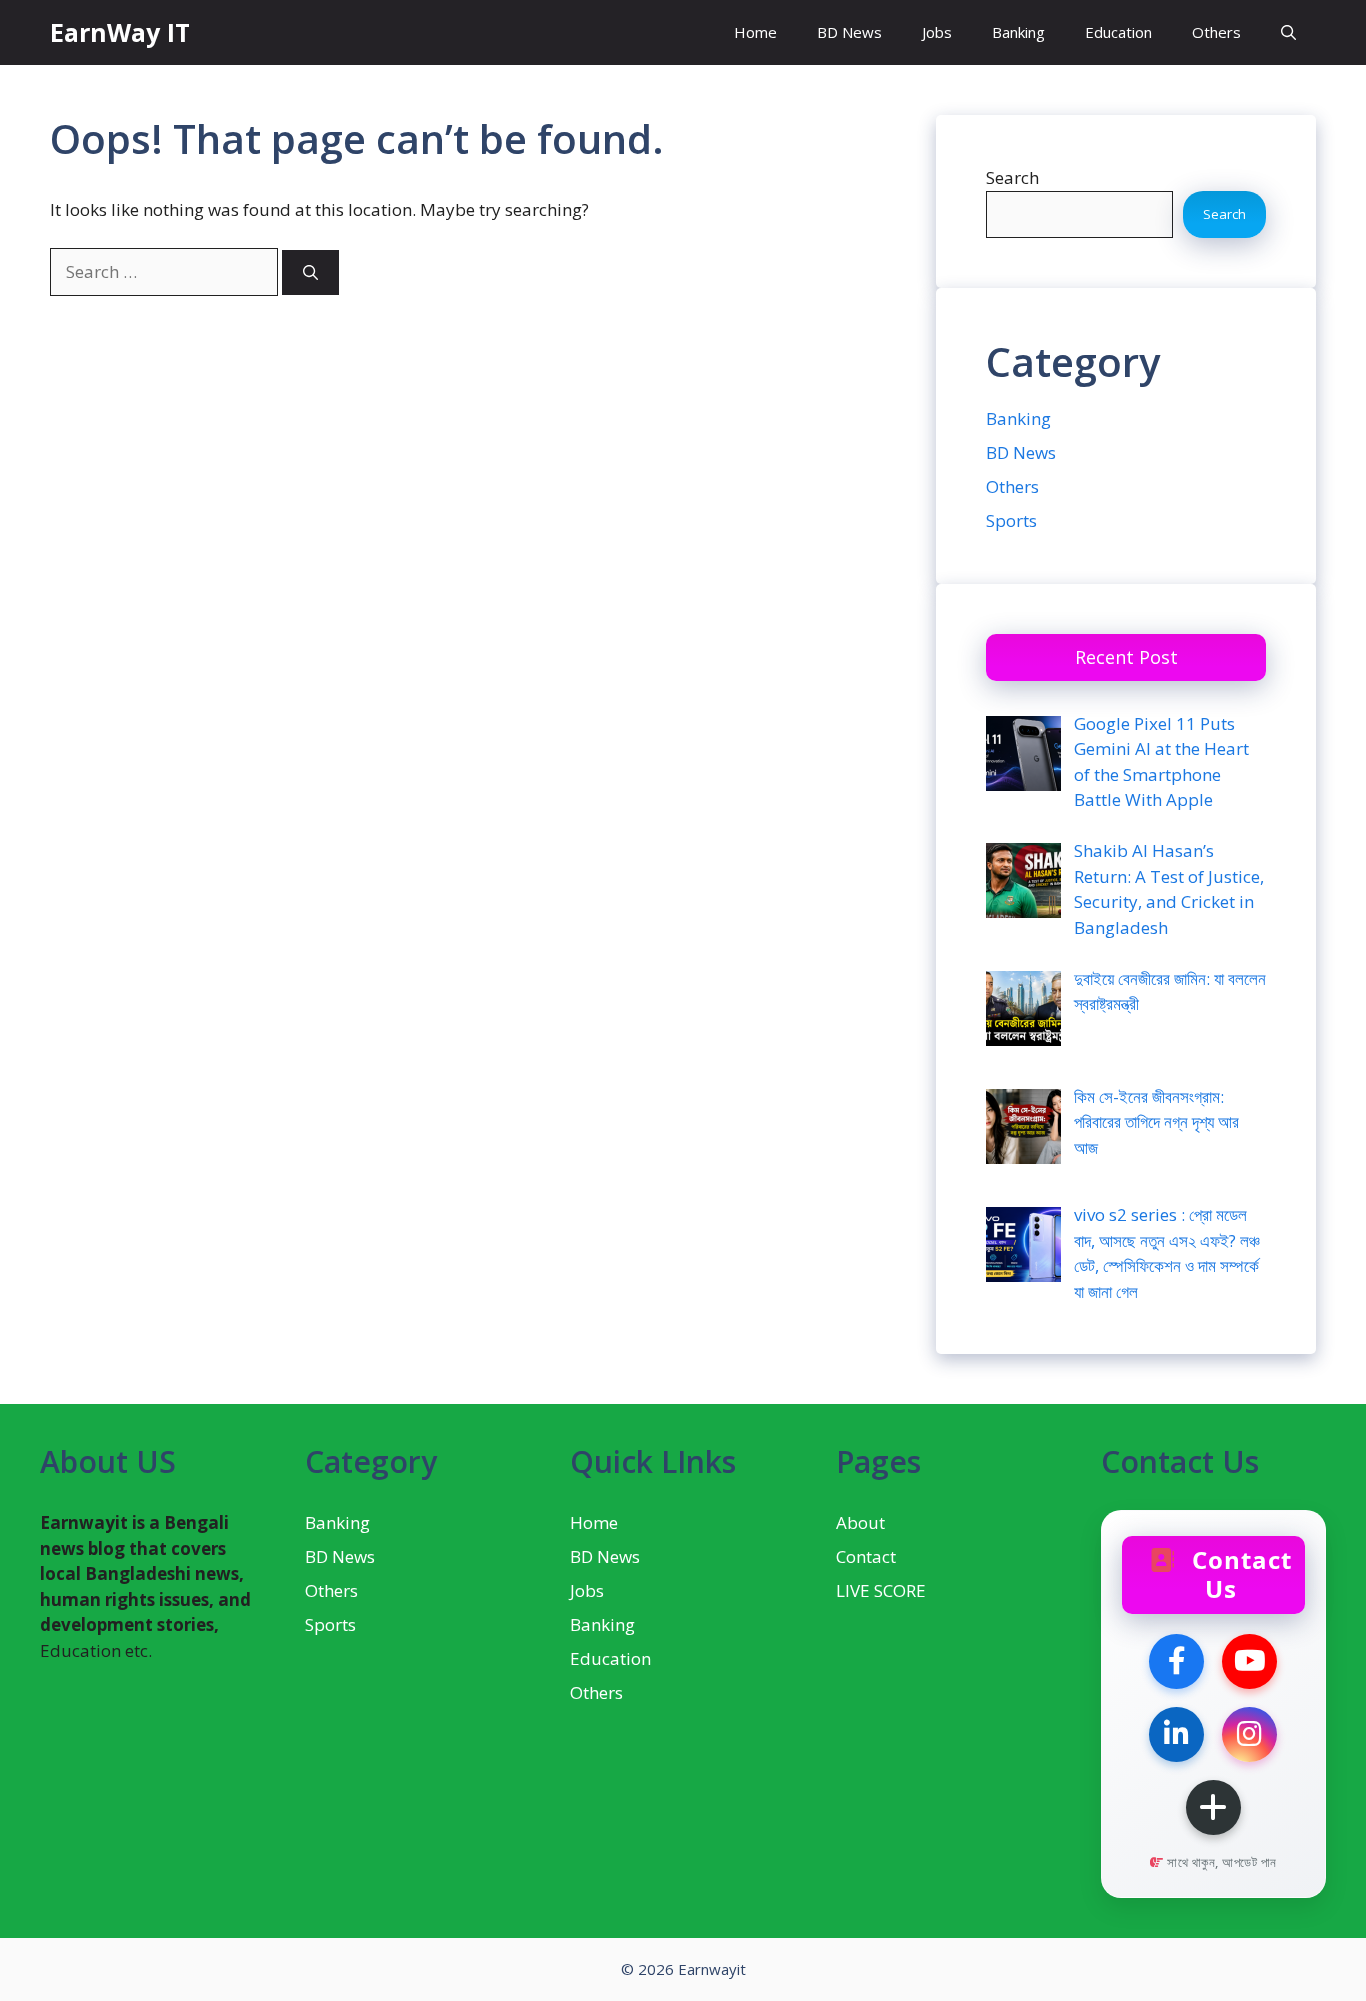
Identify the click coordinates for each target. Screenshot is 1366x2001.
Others (1216, 32)
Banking (1018, 32)
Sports (1011, 520)
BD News (849, 32)
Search (1012, 177)
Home (755, 32)
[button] (1288, 32)
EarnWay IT (120, 32)
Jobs (937, 32)
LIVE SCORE (881, 1590)
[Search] (310, 272)
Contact (866, 1556)
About (860, 1522)
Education (1118, 32)
